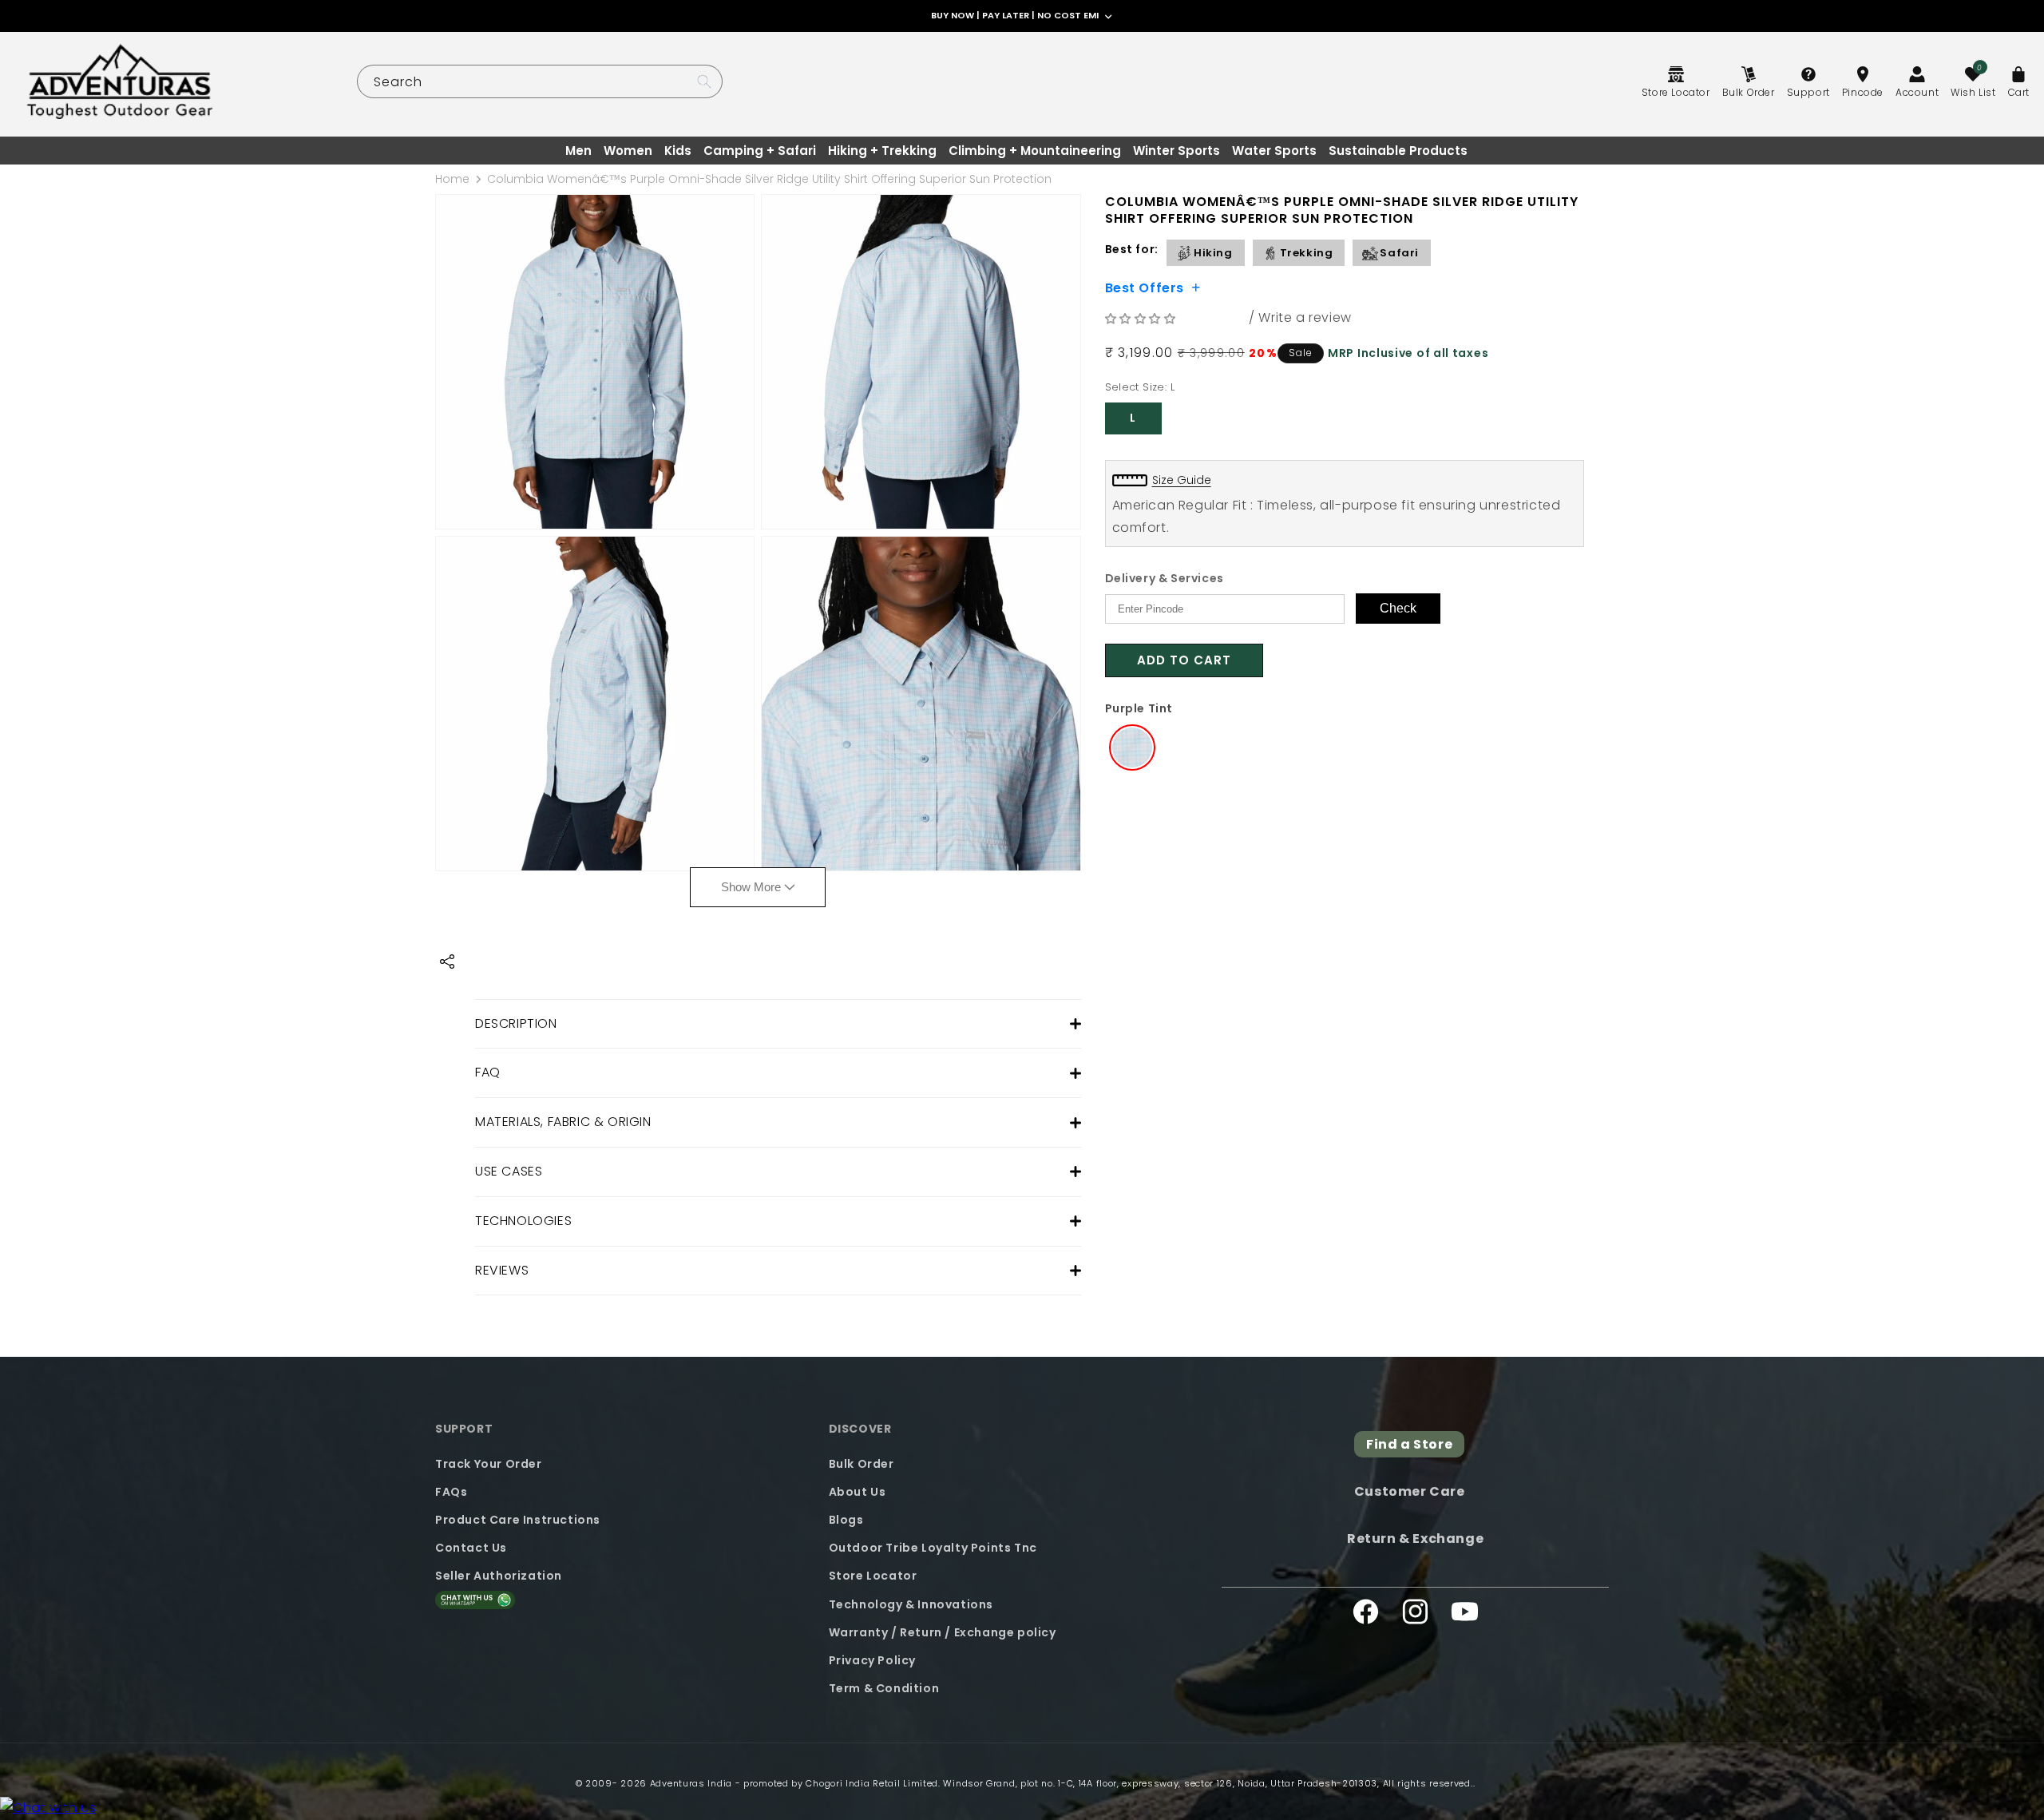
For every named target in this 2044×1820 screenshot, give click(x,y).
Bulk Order (862, 1463)
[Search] (704, 81)
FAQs (451, 1491)
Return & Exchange (1415, 1538)
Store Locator (873, 1576)
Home (452, 179)
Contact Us (471, 1547)
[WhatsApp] (48, 1808)
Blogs (846, 1519)
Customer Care (1410, 1491)
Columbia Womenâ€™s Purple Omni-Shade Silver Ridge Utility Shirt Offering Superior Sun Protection (769, 179)
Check (1398, 608)
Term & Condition (884, 1687)
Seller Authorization (499, 1576)
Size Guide (1182, 480)
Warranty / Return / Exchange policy (943, 1632)
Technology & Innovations (911, 1604)
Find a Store (1409, 1444)
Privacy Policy (872, 1659)
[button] (1143, 318)
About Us (858, 1491)
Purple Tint (1139, 708)
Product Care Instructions (518, 1519)
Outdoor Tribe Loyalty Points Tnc (933, 1547)
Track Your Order (489, 1463)
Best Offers (1145, 287)
